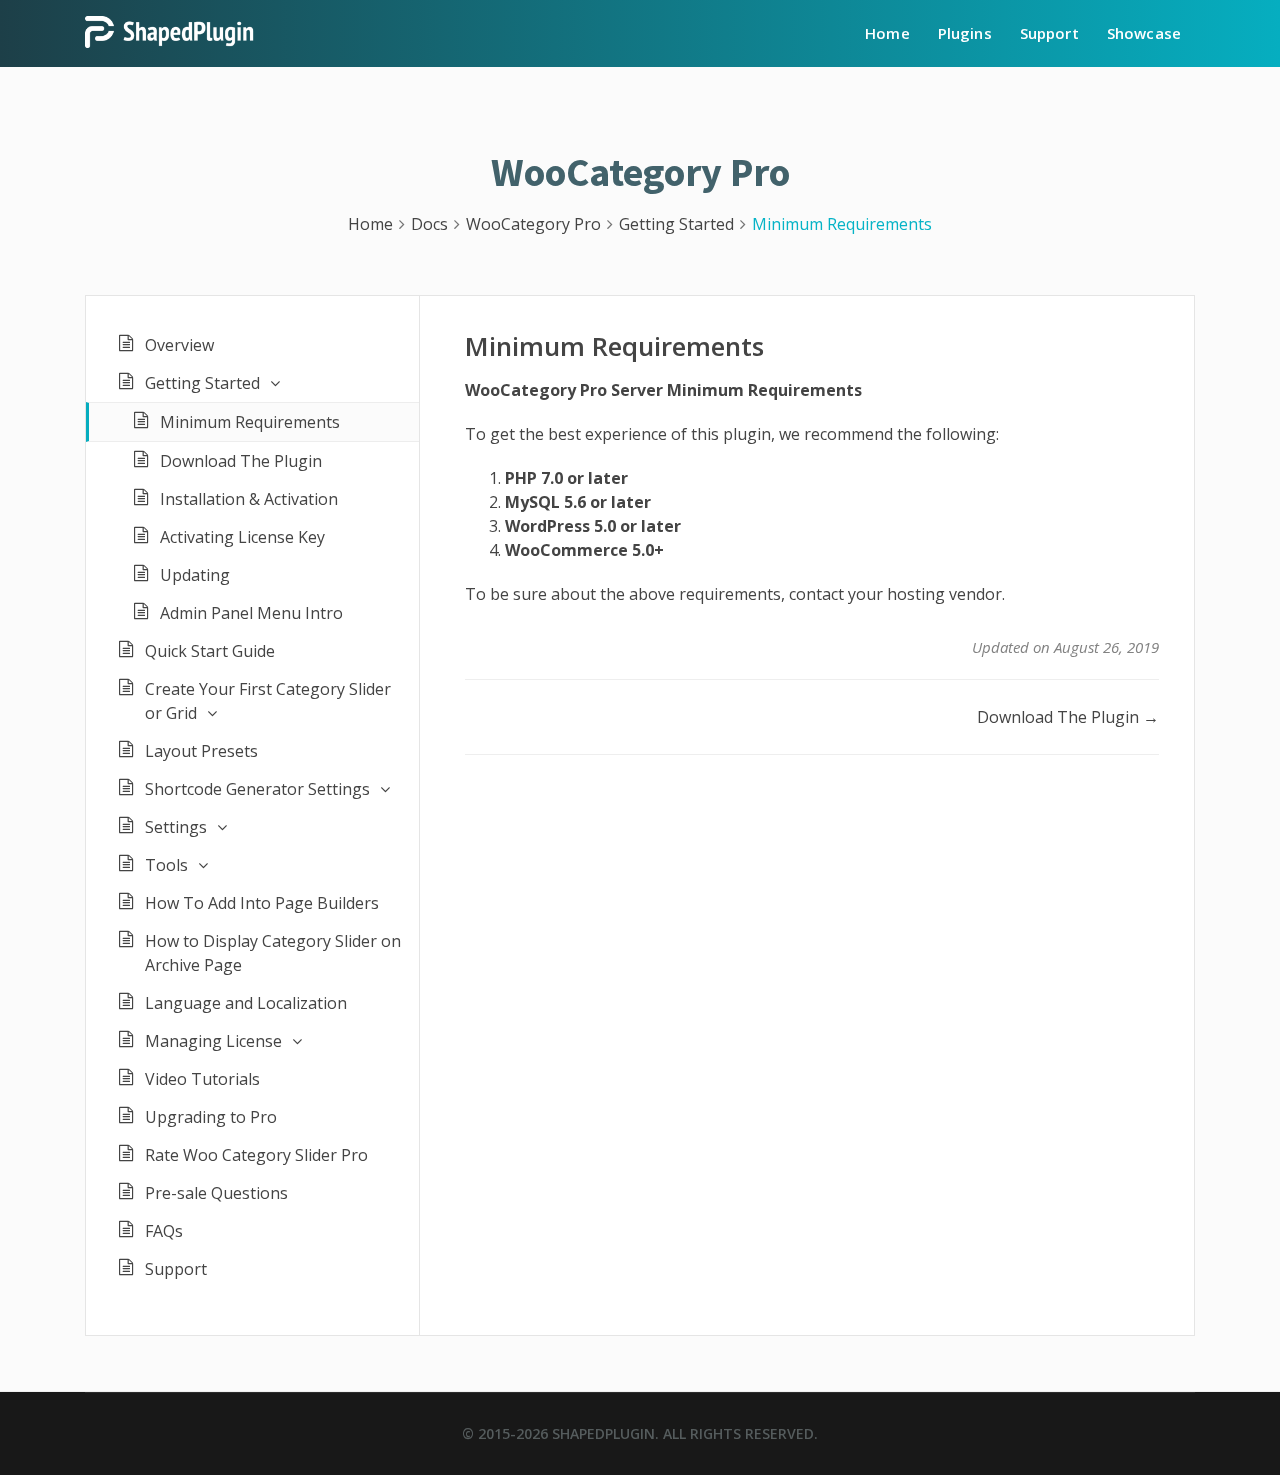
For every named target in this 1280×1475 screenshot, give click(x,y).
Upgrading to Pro (211, 1117)
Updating (195, 575)
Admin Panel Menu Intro (251, 613)
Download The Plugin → (1068, 717)
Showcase (1144, 33)
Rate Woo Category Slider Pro (256, 1155)
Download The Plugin (241, 461)
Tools (166, 865)
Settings (176, 827)
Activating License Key (242, 537)
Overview (179, 345)
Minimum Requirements (250, 422)
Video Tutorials (202, 1079)
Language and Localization (246, 1003)
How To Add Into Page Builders (262, 903)
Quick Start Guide (210, 651)
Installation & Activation (249, 499)
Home (887, 33)
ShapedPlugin (603, 1433)
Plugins (965, 33)
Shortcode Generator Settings (257, 789)
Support (1049, 33)
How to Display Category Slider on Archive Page (273, 953)
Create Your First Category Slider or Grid (268, 701)
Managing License (213, 1041)
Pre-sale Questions (216, 1193)
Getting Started (202, 383)
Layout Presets (201, 751)
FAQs (164, 1231)
